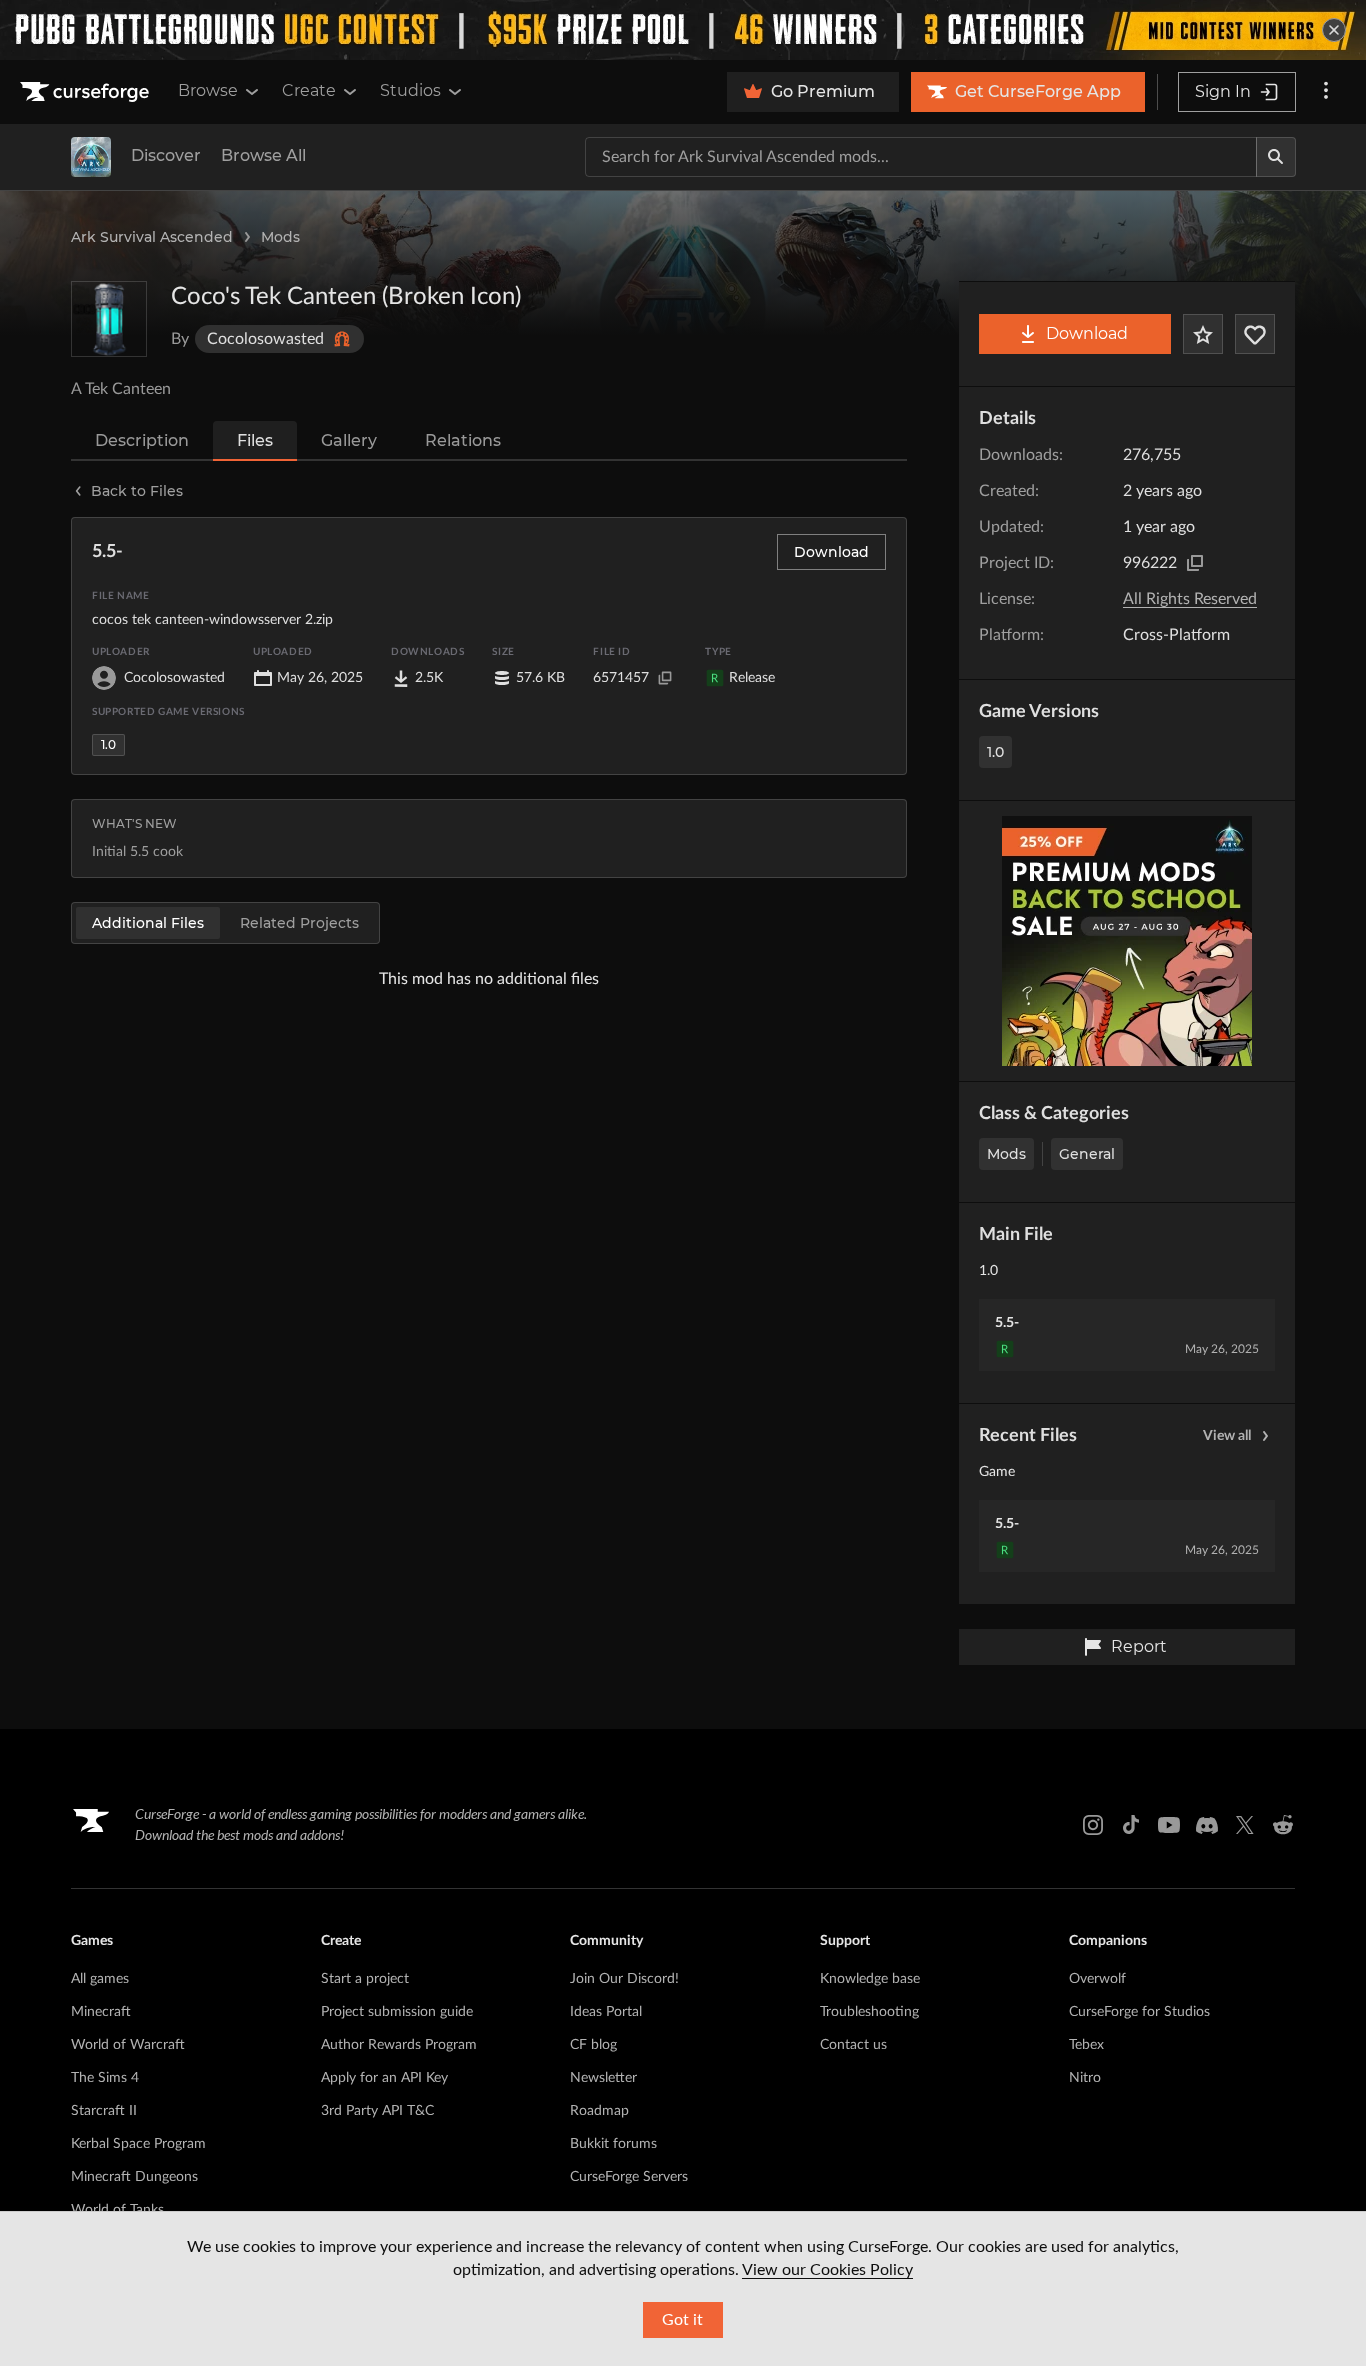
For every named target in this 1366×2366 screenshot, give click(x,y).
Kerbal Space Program (138, 2144)
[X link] (1245, 1825)
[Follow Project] (1255, 334)
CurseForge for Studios (1139, 2012)
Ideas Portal (606, 2012)
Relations (463, 440)
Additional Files (148, 923)
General (1087, 1154)
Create (309, 90)
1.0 (995, 752)
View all (1227, 1436)
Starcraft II (104, 2111)
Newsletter (603, 2078)
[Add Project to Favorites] (1203, 334)
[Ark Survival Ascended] (91, 157)
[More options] (1326, 92)
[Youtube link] (1169, 1825)
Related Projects (299, 923)
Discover (166, 155)
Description (142, 440)
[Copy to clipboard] (1195, 563)
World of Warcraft (128, 2045)
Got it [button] (682, 2320)
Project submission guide (397, 2012)
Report (1139, 1646)
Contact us (853, 2045)
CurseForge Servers (629, 2177)
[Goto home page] (87, 92)
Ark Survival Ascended (152, 237)
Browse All (263, 155)
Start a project (365, 1979)
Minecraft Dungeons (134, 2177)
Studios (410, 90)
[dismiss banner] (1334, 30)
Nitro (1085, 2078)
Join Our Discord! (624, 1979)
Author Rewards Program (399, 2045)
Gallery (349, 440)
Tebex (1086, 2045)
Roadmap (599, 2111)
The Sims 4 (105, 2078)
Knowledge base (870, 1979)
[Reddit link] (1283, 1825)
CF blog (593, 2045)
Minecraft (101, 2012)
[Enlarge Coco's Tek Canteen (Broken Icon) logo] (109, 319)
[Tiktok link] (1131, 1825)
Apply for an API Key (384, 2078)
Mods (280, 237)
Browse (208, 90)
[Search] (1276, 157)
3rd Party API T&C (377, 2111)
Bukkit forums (613, 2144)
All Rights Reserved (1190, 599)
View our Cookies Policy (827, 2270)
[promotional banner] (683, 30)
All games (100, 1979)
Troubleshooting (869, 2012)
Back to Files (137, 491)
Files (255, 440)
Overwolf (1097, 1979)
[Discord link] (1207, 1825)
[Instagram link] (1093, 1825)
